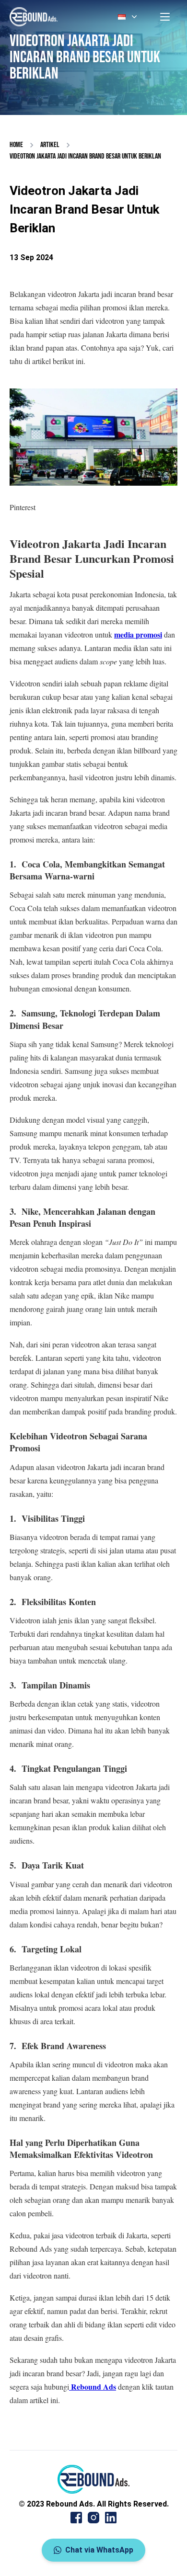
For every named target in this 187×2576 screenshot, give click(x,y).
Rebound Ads (93, 2387)
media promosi (138, 634)
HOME (16, 145)
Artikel (50, 145)
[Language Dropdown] (129, 17)
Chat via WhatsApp (99, 2550)
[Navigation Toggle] (165, 17)
